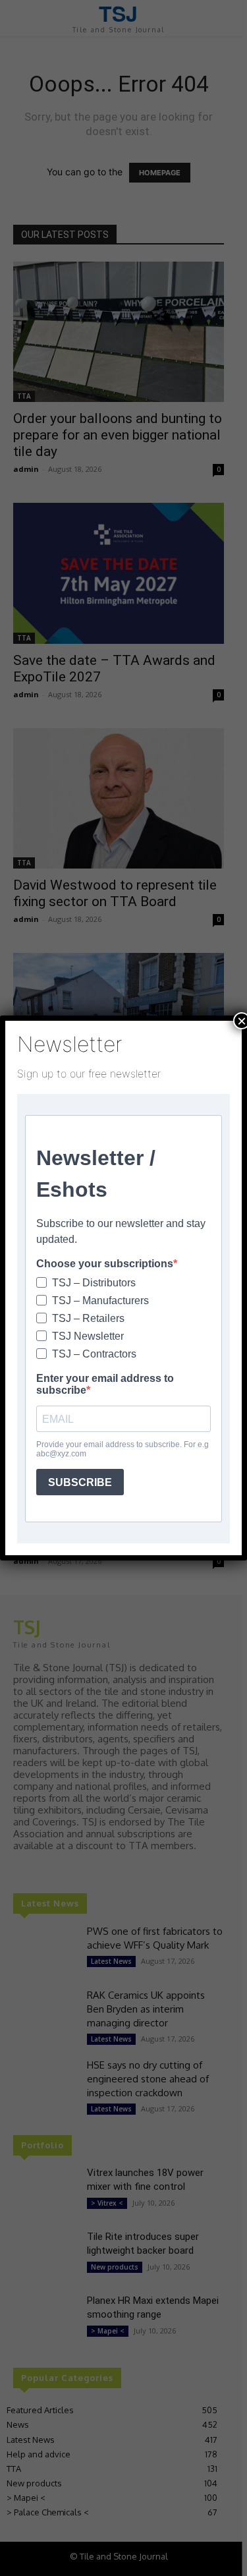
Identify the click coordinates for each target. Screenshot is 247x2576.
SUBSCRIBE (80, 1482)
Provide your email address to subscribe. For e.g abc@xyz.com (123, 1449)
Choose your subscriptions (105, 1264)
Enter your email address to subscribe (105, 1384)
